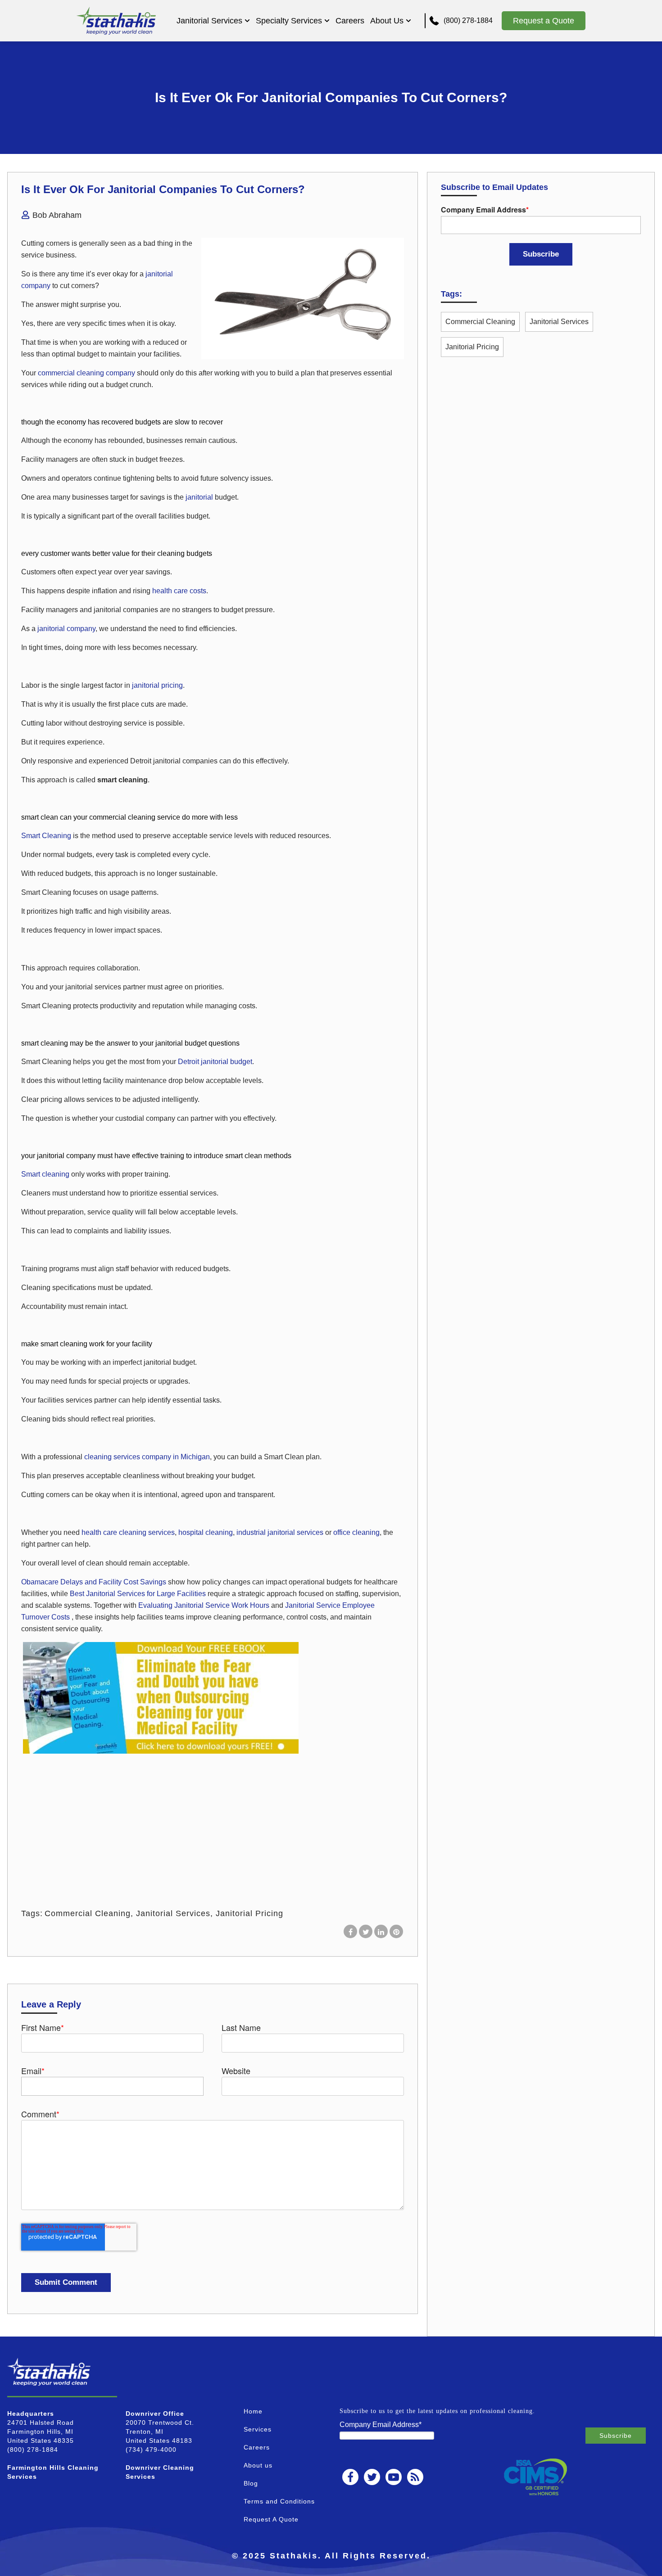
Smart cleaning (45, 1174)
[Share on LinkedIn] (381, 1931)
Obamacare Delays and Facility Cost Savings (95, 1582)
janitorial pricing (157, 685)
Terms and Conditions (279, 2501)
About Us (387, 21)
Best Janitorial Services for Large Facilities (139, 1594)
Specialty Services (289, 21)
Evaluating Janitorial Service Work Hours (205, 1605)
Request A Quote (271, 2519)
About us (258, 2465)
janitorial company (66, 629)
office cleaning (356, 1532)
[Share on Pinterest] (396, 1931)
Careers (350, 21)
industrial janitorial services (280, 1532)
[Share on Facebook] (350, 1931)
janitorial (199, 497)
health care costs (179, 591)
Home (253, 2411)
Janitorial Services (209, 21)
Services (258, 2429)
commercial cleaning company (86, 373)
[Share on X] (366, 1931)
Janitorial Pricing (249, 1913)
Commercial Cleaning (88, 1913)
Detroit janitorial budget (215, 1062)
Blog (251, 2483)
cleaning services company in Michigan (147, 1457)
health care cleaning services (128, 1532)
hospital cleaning (206, 1532)
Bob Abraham (57, 215)
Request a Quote (544, 21)
